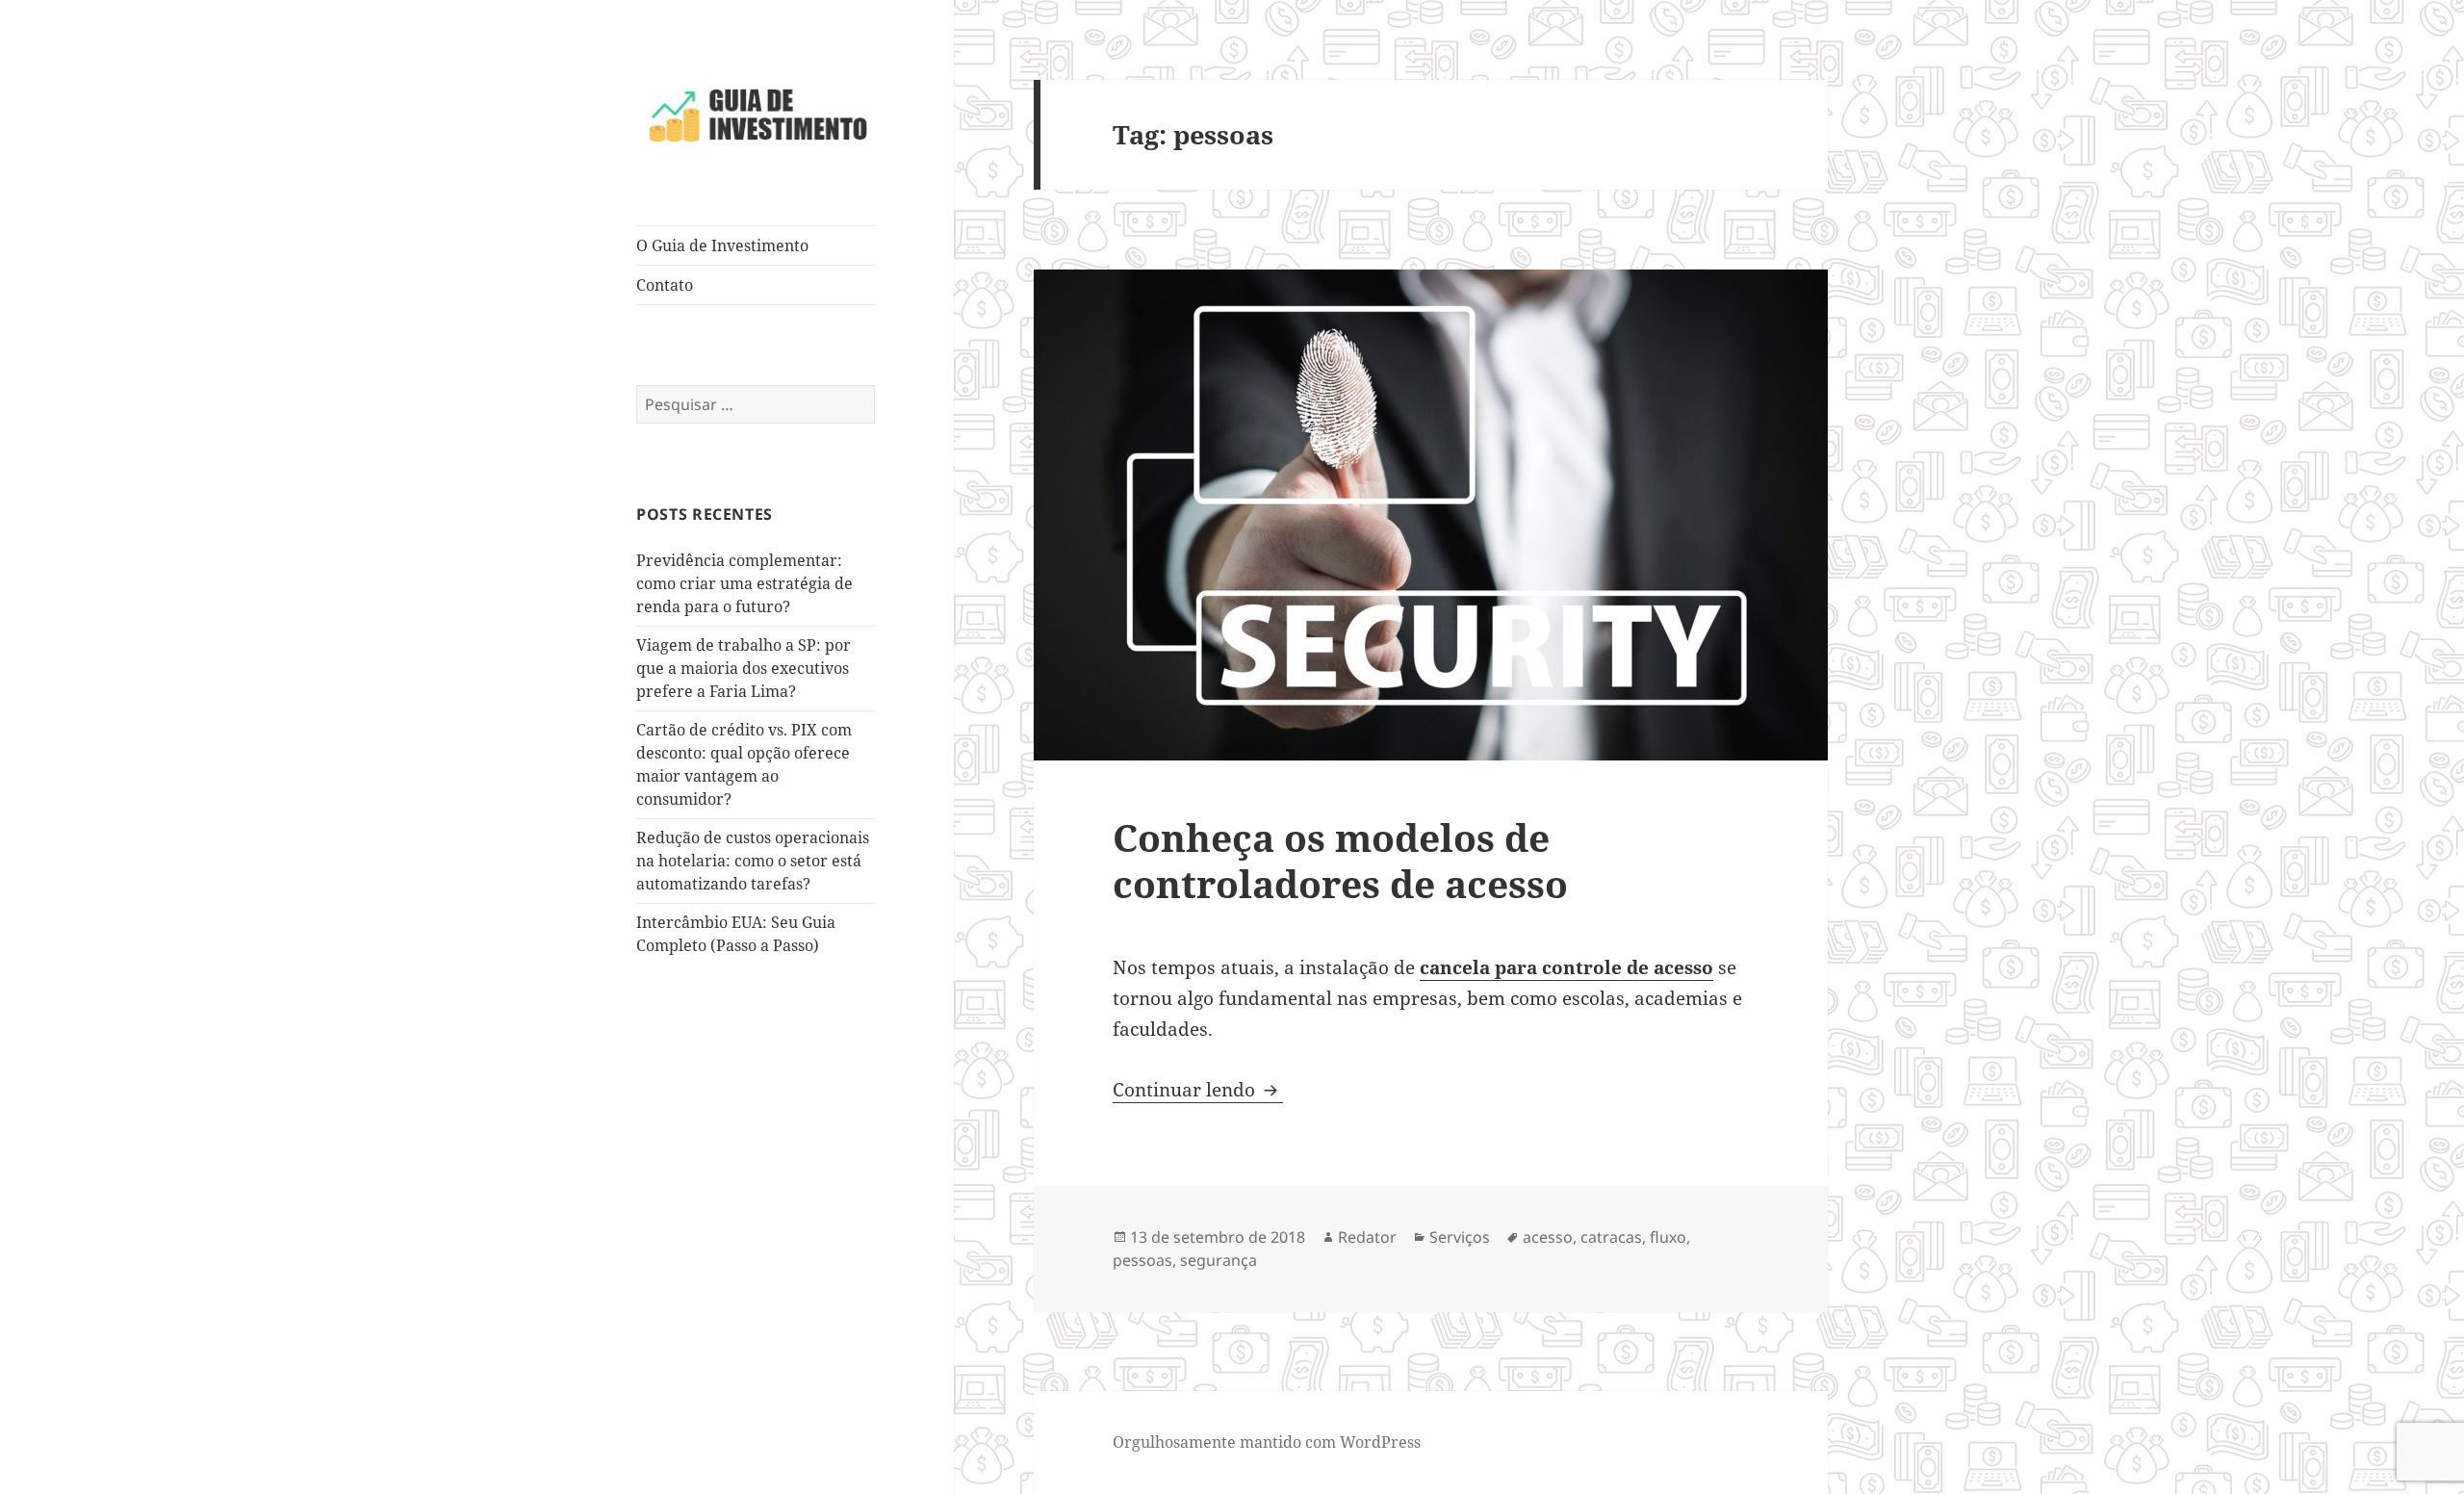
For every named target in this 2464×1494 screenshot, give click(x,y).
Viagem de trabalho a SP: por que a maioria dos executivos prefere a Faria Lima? (744, 668)
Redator (1367, 1237)
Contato (665, 285)
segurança (1219, 1260)
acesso (1548, 1237)
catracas (1611, 1237)
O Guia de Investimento (722, 245)
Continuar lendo (1198, 1090)
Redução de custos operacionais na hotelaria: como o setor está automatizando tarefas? (753, 861)
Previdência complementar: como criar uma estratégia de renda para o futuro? (744, 583)
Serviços (1460, 1237)
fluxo (1668, 1237)
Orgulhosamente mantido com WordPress (1267, 1442)
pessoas (1142, 1260)
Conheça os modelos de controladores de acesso (1340, 860)
